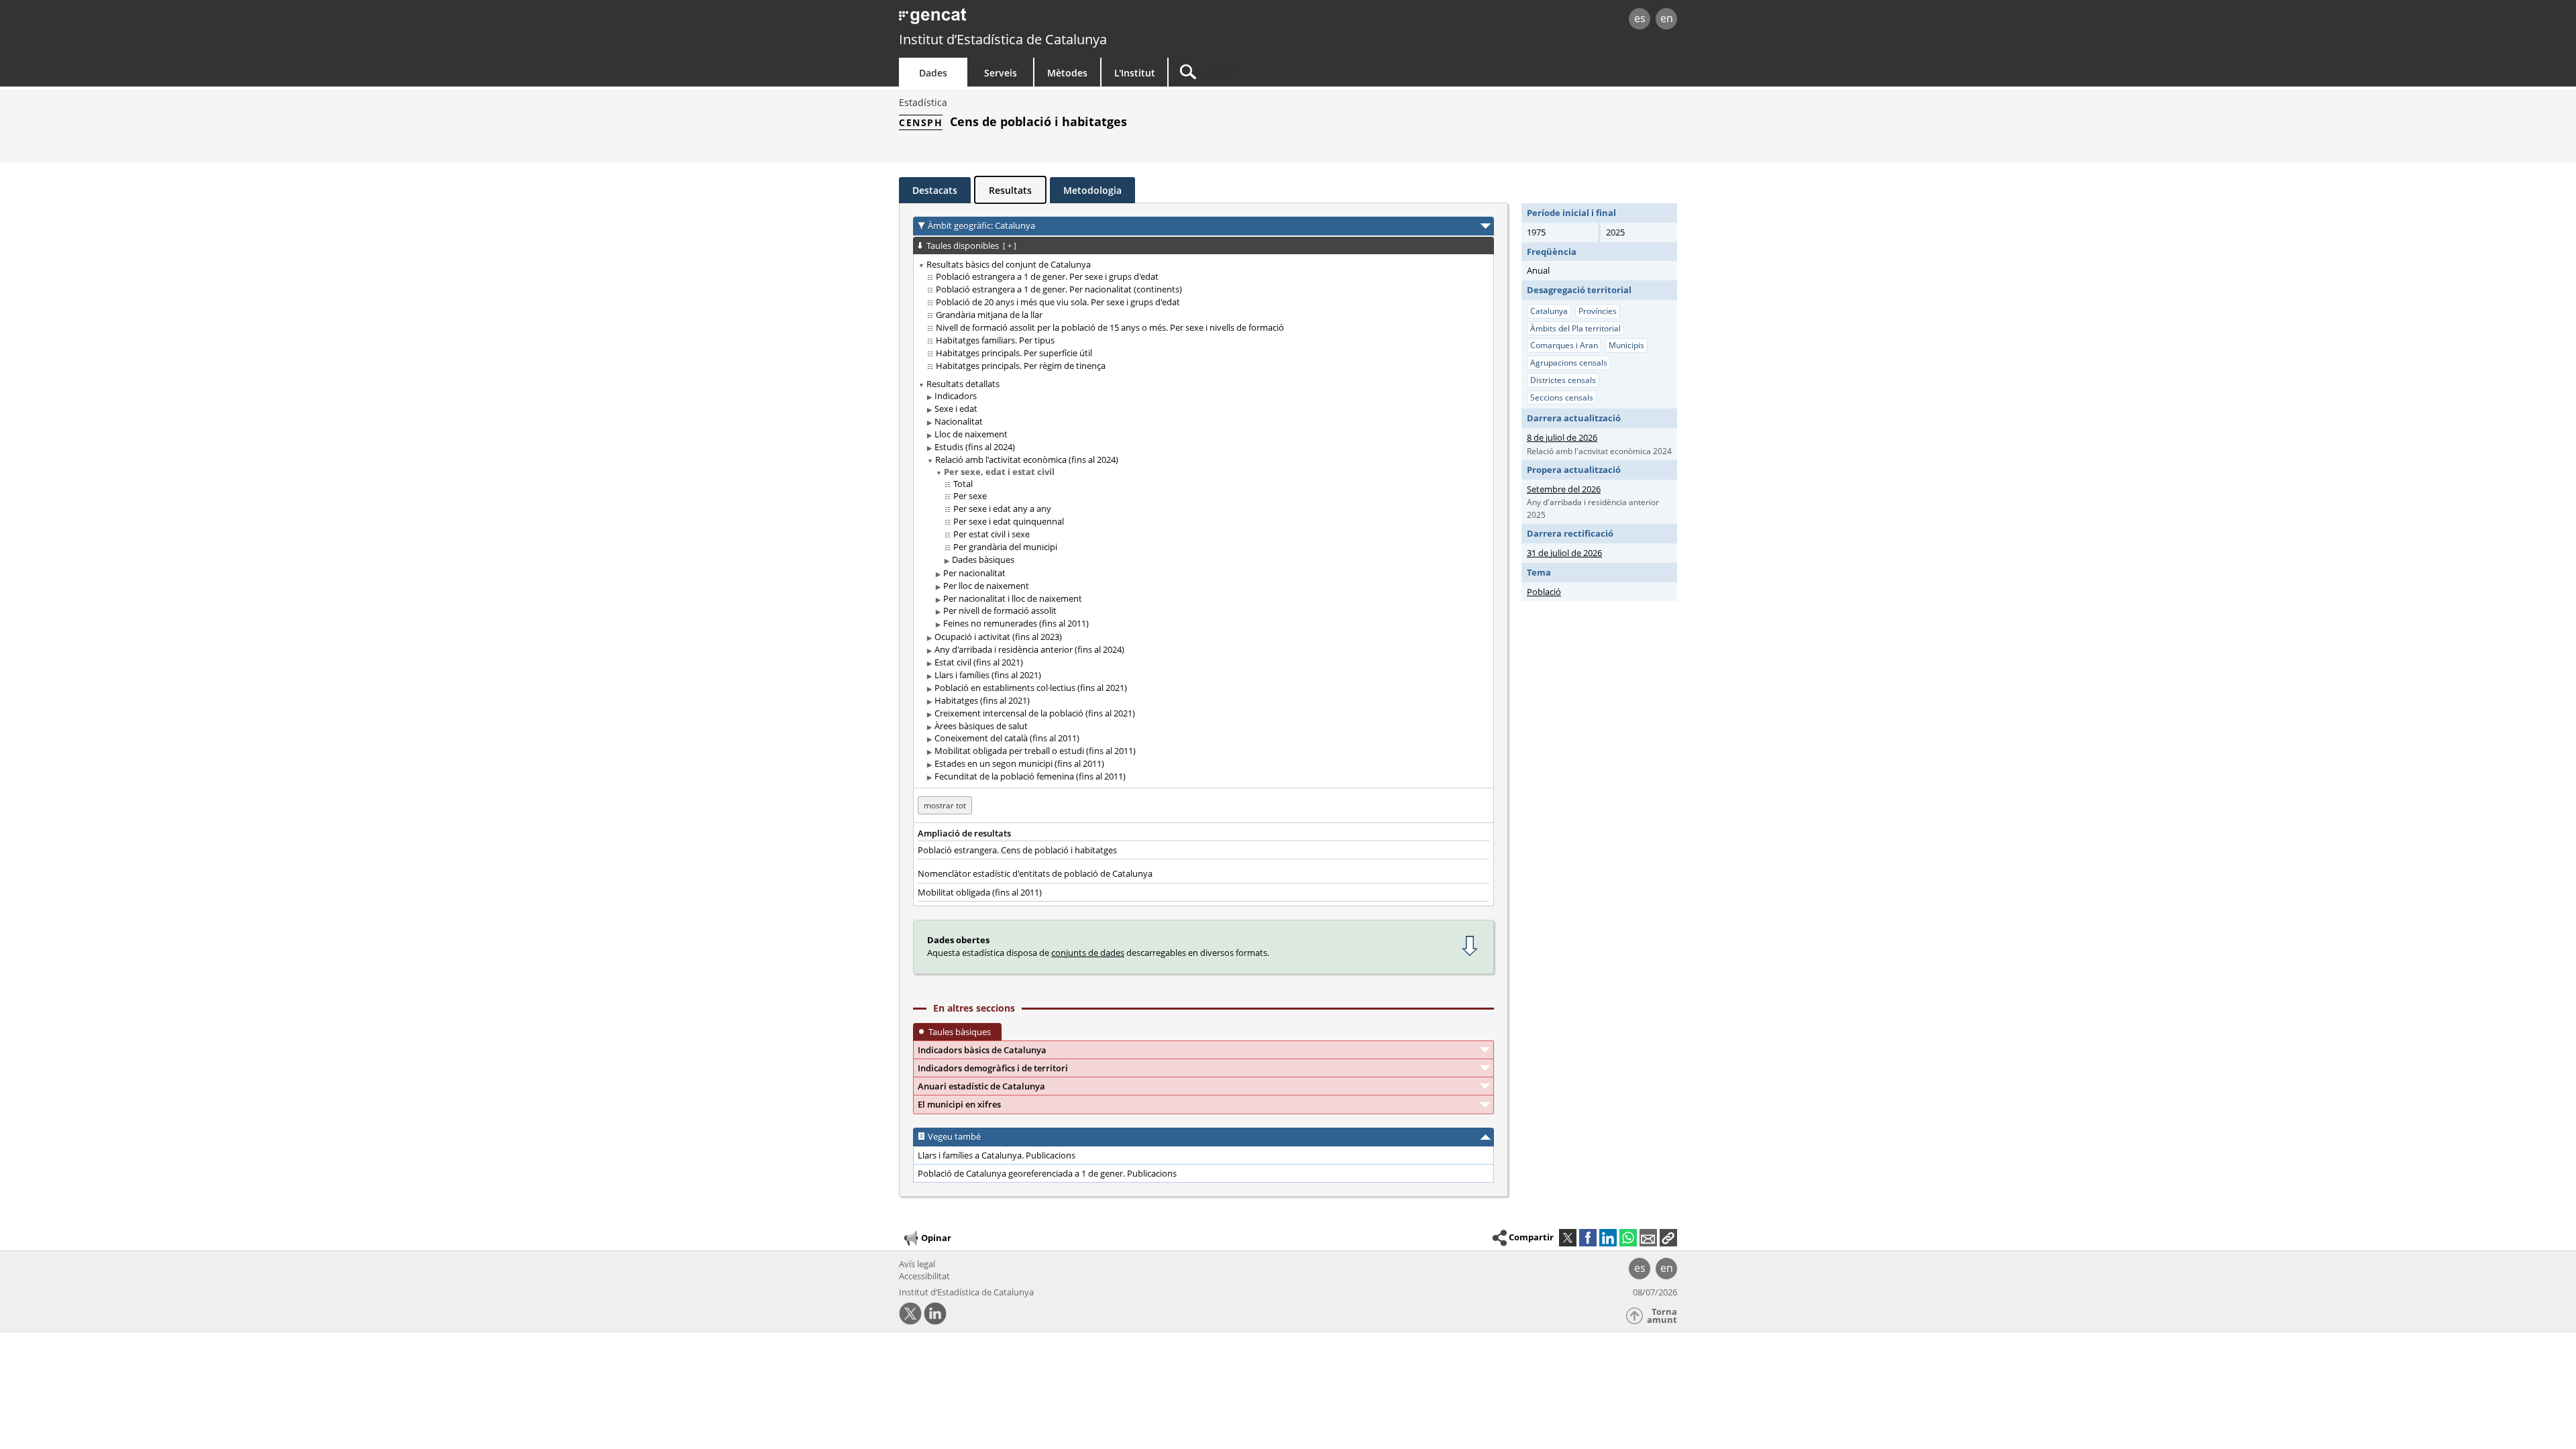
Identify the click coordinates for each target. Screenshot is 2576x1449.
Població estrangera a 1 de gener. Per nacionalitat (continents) (1059, 289)
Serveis (1001, 73)
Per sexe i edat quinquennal (1009, 521)
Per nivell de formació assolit (1000, 610)
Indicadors (956, 396)
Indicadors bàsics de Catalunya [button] (982, 1050)
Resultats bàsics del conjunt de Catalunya (1009, 264)
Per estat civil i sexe (991, 534)
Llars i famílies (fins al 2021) (988, 675)
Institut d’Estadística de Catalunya (1003, 39)
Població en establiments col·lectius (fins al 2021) (1031, 688)
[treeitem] (1201, 315)
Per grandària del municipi (1005, 547)
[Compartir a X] (1568, 1238)
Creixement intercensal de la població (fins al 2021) (1035, 713)
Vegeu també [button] (954, 1136)
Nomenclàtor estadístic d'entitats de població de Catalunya (1035, 873)
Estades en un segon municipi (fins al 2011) (1019, 763)
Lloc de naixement (971, 434)
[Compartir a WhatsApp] (1628, 1238)
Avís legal (917, 1264)
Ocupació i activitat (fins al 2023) (998, 637)
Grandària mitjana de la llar (989, 315)
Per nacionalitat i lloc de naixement (1013, 598)
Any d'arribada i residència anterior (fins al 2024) (1029, 649)
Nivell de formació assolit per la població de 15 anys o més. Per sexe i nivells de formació (1110, 327)
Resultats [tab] (1010, 190)
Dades (933, 73)
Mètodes (1067, 73)
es (1640, 18)
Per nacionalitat (974, 573)
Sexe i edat (956, 409)
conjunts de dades (1088, 953)
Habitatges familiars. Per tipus (995, 340)
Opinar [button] (936, 1238)
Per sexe (970, 496)
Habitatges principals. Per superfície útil (1014, 353)
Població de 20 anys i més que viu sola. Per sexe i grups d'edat (1058, 302)
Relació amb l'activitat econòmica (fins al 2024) (1027, 460)
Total (963, 484)
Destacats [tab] (935, 190)
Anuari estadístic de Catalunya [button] (981, 1086)
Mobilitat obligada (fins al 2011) (980, 892)
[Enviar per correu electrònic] (1648, 1238)
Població (1544, 592)
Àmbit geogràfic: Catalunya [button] (981, 225)
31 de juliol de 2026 (1564, 553)
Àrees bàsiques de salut (981, 726)
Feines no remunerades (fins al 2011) (1016, 623)
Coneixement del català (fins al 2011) (1007, 738)
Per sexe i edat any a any (1002, 508)
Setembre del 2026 (1564, 489)
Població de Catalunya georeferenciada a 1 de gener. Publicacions (1047, 1173)
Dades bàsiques (983, 559)
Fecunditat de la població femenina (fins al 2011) (1030, 776)
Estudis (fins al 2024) (975, 447)
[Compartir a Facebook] (1588, 1238)
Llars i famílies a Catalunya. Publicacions (997, 1155)
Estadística (923, 102)
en (1667, 18)
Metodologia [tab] (1092, 190)
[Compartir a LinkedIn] (1608, 1238)
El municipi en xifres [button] (959, 1104)
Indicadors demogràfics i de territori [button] (993, 1068)
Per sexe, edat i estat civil (999, 472)
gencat (1055, 20)
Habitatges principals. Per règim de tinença (1021, 366)
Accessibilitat (924, 1276)
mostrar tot (945, 805)
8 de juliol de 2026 (1562, 437)
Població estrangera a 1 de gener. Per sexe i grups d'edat (1047, 276)
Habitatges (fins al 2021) (982, 700)
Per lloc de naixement (986, 586)
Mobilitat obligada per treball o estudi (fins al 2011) (1035, 751)
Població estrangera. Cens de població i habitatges (1017, 850)
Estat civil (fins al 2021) (979, 662)
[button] (1668, 1238)
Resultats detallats (963, 384)
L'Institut (1135, 73)
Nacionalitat (959, 421)
